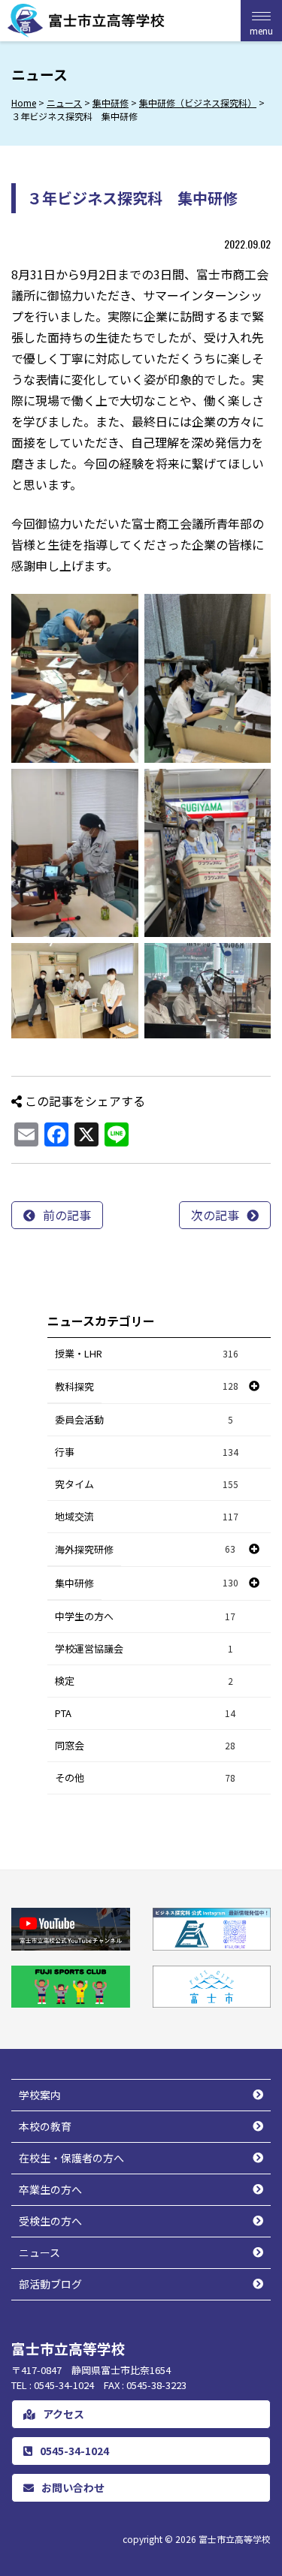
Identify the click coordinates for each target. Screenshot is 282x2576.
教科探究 (74, 1386)
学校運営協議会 (144, 1648)
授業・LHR (147, 1353)
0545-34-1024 (74, 2451)
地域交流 (147, 1516)
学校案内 (40, 2095)
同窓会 (145, 1745)
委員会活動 (144, 1419)
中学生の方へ (145, 1616)
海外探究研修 (84, 1549)
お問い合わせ (73, 2487)
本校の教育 (45, 2126)
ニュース (39, 2252)
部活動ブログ (50, 2284)
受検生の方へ (50, 2221)
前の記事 (67, 1215)
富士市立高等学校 (235, 2539)
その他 (145, 1778)
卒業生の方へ (50, 2189)
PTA (145, 1713)
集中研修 (74, 1583)
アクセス (64, 2414)
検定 (144, 1681)
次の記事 (215, 1215)
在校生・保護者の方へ (71, 2158)
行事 (147, 1452)
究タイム (147, 1484)
